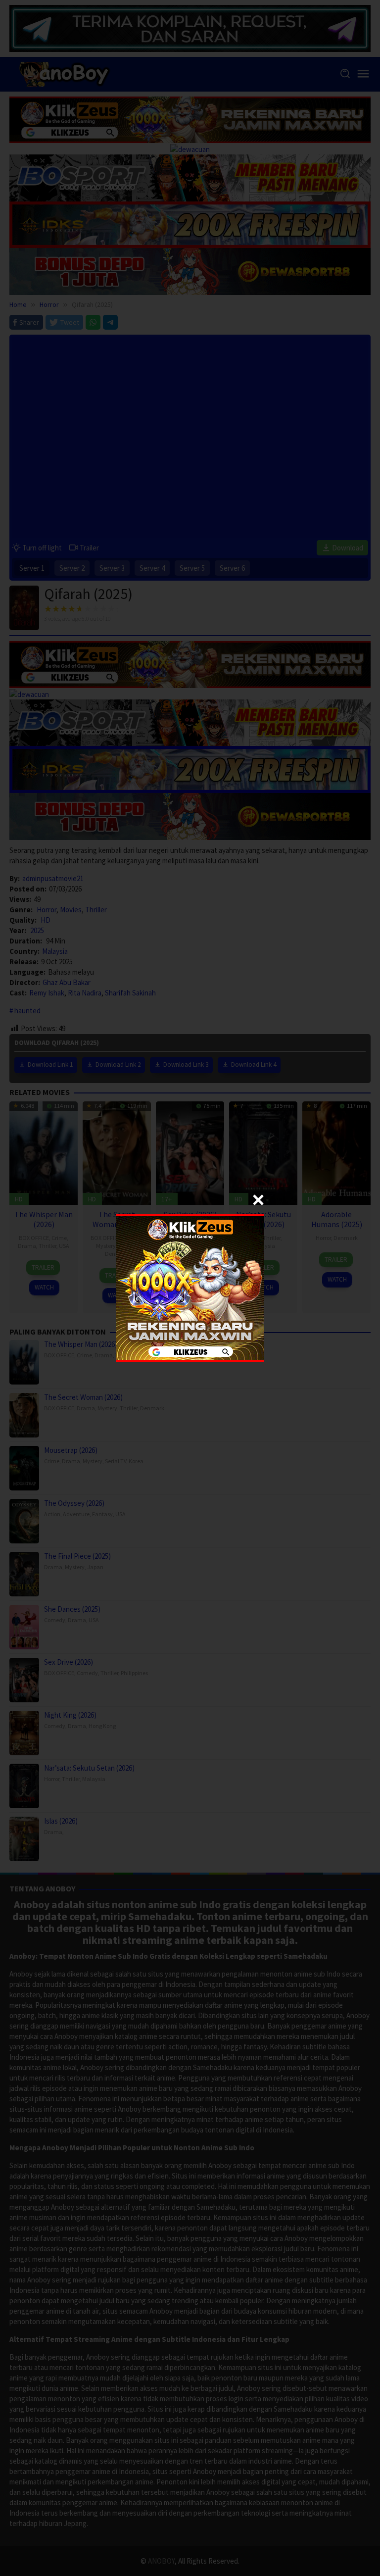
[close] (258, 1200)
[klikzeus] (190, 1287)
